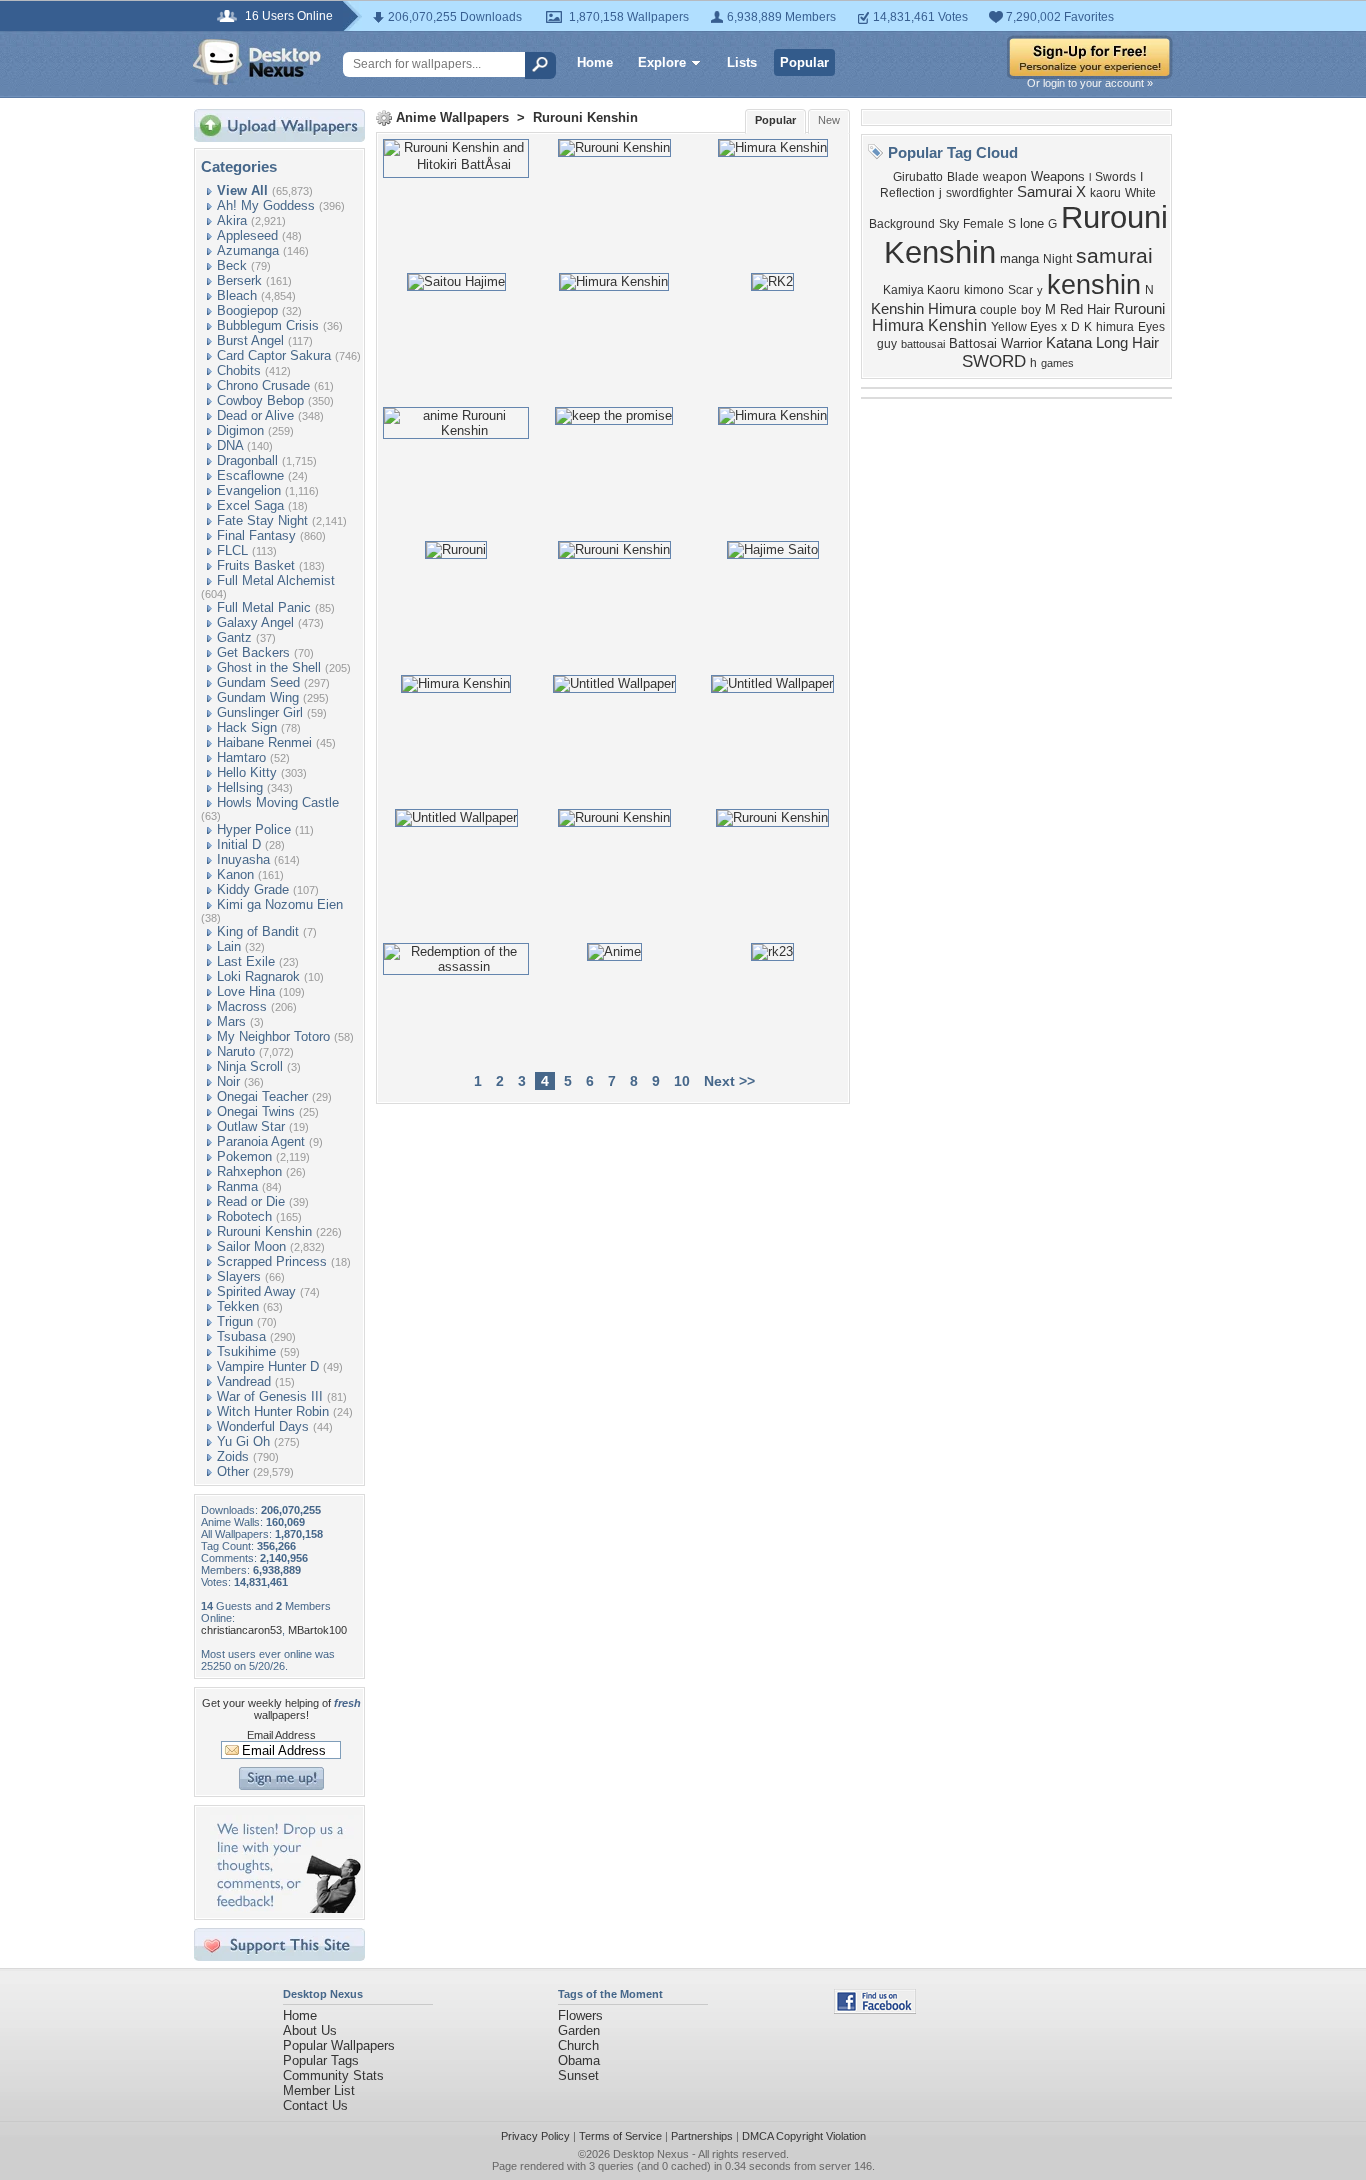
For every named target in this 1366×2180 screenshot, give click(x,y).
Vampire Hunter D (268, 1366)
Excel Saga (250, 505)
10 (682, 1081)
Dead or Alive (255, 415)
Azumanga (248, 250)
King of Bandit (258, 931)
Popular (804, 62)
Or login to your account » (1090, 83)
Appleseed (247, 235)
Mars (231, 1021)
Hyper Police (254, 829)
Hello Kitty (247, 772)
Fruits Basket (256, 565)
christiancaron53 (241, 1630)
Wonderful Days (263, 1426)
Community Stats (333, 2075)
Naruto (236, 1051)
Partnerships (702, 2136)
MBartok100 (317, 1630)
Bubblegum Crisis (268, 325)
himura (1115, 327)
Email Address (281, 1735)
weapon (1005, 177)
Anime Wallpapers (452, 117)
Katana (1069, 343)
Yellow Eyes (1024, 327)
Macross (242, 1006)
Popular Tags (321, 2060)
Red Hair (1085, 309)
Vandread (244, 1381)
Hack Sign (247, 727)
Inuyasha (243, 859)
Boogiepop (247, 310)
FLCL (232, 550)
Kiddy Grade (253, 889)
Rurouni (1139, 309)
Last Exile (246, 961)
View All (242, 190)
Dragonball (247, 460)
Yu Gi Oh (243, 1441)
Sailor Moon (251, 1246)
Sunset (578, 2075)
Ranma (237, 1186)
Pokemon (244, 1156)
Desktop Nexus (651, 2154)
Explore (662, 62)
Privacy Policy (535, 2136)
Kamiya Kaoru (921, 290)
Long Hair (1127, 343)
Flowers (580, 2015)
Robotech (244, 1216)
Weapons (1058, 176)
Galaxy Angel (255, 622)
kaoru (1105, 193)
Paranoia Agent (261, 1141)
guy (887, 344)
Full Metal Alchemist (276, 580)
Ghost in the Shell (269, 667)
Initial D (239, 844)
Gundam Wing (258, 697)
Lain (229, 946)
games (1057, 363)
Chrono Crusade (263, 385)
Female (983, 224)
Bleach (237, 295)
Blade (963, 177)
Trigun (235, 1321)
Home (595, 62)
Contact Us (315, 2105)
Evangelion (249, 490)
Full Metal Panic (264, 607)
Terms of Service (620, 2136)
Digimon (240, 430)
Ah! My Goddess (266, 205)
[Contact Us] (285, 1908)
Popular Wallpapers (339, 2045)
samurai (1114, 256)
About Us (310, 2030)
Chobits (239, 370)
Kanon (235, 874)
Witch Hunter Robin (273, 1411)
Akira (232, 220)
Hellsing (240, 787)
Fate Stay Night (262, 520)
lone (1032, 223)
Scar (1020, 290)
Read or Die (251, 1201)
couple (998, 310)
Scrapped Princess (272, 1261)
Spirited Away (256, 1291)
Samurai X (1051, 192)
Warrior (1021, 343)
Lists (742, 62)
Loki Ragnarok (258, 976)
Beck (232, 265)
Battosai (973, 343)
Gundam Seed (258, 682)
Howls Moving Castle (278, 802)
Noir (228, 1081)
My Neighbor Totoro (273, 1036)
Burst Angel (250, 340)
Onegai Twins (256, 1111)
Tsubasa (241, 1336)
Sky (949, 224)
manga (1019, 258)
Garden (579, 2030)
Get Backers (253, 652)
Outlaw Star (251, 1126)
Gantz (234, 637)
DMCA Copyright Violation (804, 2136)
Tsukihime (246, 1351)
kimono (984, 290)
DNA (230, 445)
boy (1031, 310)
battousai (923, 344)
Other (233, 1471)
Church (578, 2045)
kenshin (1094, 285)
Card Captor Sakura (274, 355)
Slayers (239, 1276)
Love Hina (246, 991)
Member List (319, 2090)
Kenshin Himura (923, 309)
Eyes (1151, 327)
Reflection (907, 193)
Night (1057, 259)
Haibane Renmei (264, 742)
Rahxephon (249, 1171)
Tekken (238, 1306)
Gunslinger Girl (260, 712)
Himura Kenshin (929, 325)
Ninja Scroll (250, 1066)
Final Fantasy (256, 535)
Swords (1115, 177)
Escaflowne (250, 475)
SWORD (994, 361)
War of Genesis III (270, 1396)
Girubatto (918, 177)
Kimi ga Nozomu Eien (280, 904)
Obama (579, 2060)
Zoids (233, 1456)
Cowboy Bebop (260, 400)
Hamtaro (241, 757)
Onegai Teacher (262, 1096)
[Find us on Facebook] (875, 2009)
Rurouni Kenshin (264, 1231)
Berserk (239, 280)
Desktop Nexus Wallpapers (257, 62)
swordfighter (979, 193)
